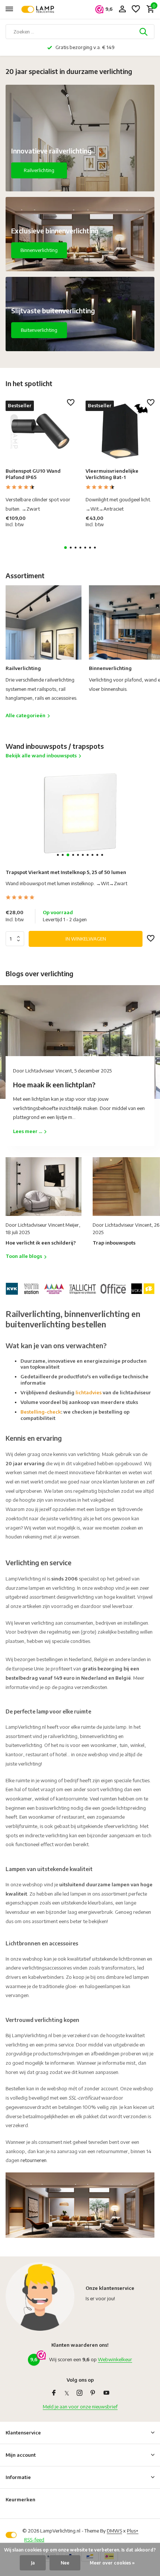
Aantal (17, 939)
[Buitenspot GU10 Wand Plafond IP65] (40, 431)
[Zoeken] (144, 32)
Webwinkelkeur (115, 2359)
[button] (66, 548)
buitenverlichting (24, 1745)
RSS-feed (34, 2540)
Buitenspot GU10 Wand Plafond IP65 (33, 474)
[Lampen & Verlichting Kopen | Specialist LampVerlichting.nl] (39, 9)
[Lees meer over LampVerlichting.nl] (80, 1288)
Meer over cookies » (112, 2563)
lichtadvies (89, 1392)
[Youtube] (106, 2393)
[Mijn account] (122, 9)
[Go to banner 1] (80, 138)
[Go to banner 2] (80, 234)
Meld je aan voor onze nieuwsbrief (80, 2407)
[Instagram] (80, 2393)
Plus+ (133, 2531)
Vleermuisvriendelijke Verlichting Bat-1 (112, 474)
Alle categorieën (25, 715)
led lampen (137, 1977)
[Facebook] (54, 2393)
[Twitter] (67, 2393)
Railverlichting (39, 170)
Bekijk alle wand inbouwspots (41, 755)
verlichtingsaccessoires (47, 1968)
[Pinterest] (93, 2393)
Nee (65, 2563)
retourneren (33, 2160)
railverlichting (63, 1736)
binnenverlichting (99, 1736)
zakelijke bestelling (118, 1632)
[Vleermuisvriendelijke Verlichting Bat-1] (120, 431)
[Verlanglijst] (136, 9)
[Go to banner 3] (80, 314)
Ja (33, 2563)
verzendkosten (91, 1687)
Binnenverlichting (39, 250)
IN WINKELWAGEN (86, 939)
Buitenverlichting (39, 330)
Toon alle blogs (24, 1256)
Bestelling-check (41, 1412)
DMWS (114, 2531)
